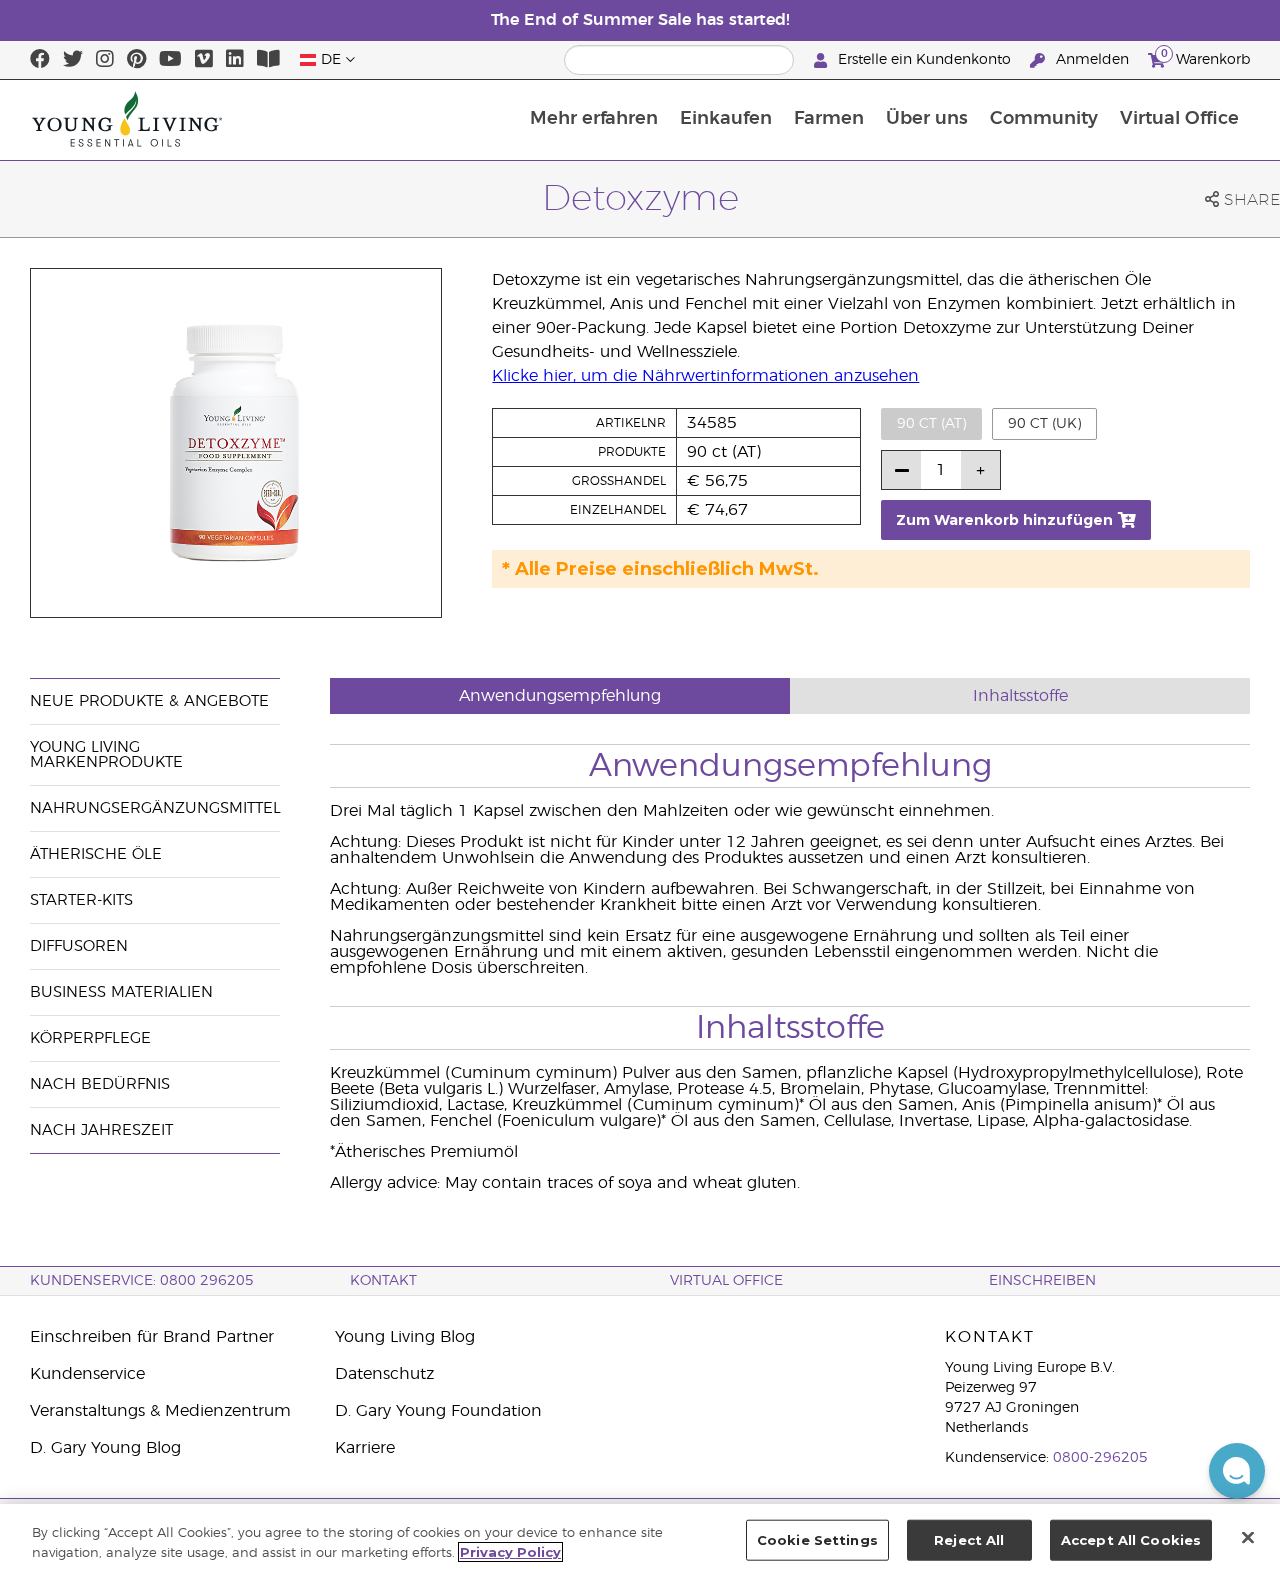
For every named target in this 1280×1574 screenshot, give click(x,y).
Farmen (829, 119)
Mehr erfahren (594, 119)
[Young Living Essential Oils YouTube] (170, 60)
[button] (1237, 1471)
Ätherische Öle (96, 854)
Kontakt (383, 1281)
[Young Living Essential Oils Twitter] (73, 60)
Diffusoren (79, 946)
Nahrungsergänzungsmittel (155, 808)
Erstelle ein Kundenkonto (924, 60)
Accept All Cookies (1131, 1540)
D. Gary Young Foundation (438, 1411)
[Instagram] (105, 60)
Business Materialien (121, 992)
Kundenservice (87, 1374)
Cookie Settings (817, 1540)
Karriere (365, 1448)
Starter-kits (81, 900)
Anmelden (1092, 60)
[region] (640, 1539)
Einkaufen (726, 119)
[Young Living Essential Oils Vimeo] (204, 60)
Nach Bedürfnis (100, 1084)
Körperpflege (90, 1038)
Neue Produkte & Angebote (149, 701)
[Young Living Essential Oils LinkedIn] (235, 60)
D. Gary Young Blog (105, 1448)
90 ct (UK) (1044, 424)
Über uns (927, 119)
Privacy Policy (510, 1552)
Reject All (969, 1540)
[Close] (1248, 1537)
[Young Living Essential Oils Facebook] (40, 60)
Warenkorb (1205, 57)
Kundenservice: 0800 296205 (142, 1281)
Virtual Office (1179, 119)
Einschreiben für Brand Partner (152, 1337)
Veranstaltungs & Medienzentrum (160, 1411)
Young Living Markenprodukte (106, 755)
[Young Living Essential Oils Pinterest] (136, 60)
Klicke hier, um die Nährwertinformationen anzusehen (705, 376)
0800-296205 (1100, 1458)
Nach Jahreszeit (101, 1130)
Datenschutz (384, 1374)
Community (1044, 119)
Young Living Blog (405, 1337)
